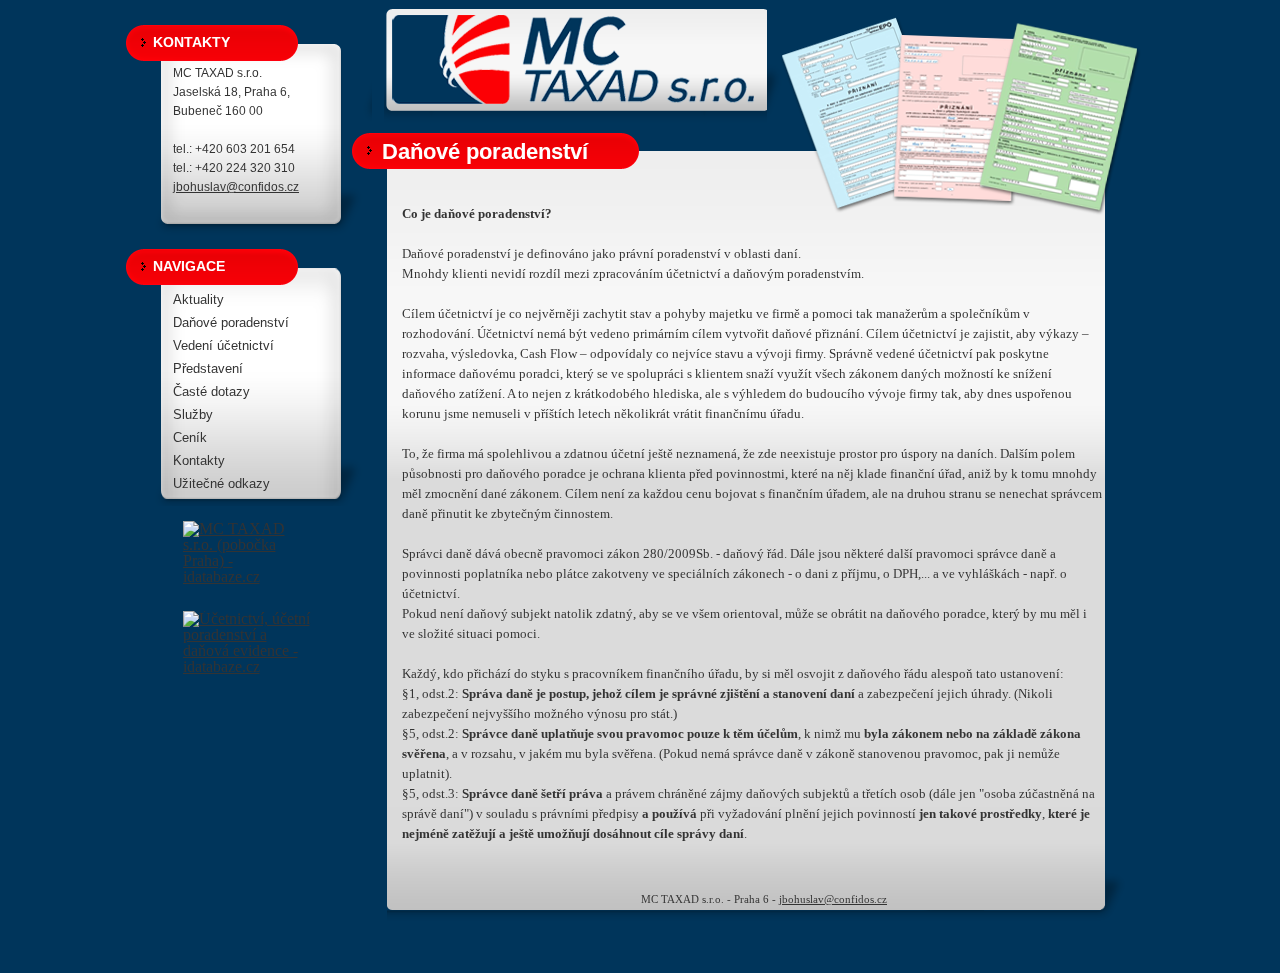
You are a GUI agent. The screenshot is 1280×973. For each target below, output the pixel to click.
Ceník (190, 437)
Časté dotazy (211, 391)
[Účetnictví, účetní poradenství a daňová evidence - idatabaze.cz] (248, 631)
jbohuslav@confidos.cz (236, 187)
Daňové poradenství (231, 322)
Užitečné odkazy (221, 483)
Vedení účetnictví (223, 345)
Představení (208, 368)
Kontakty (199, 460)
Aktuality (198, 299)
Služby (193, 414)
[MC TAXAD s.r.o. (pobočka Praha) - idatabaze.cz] (248, 566)
